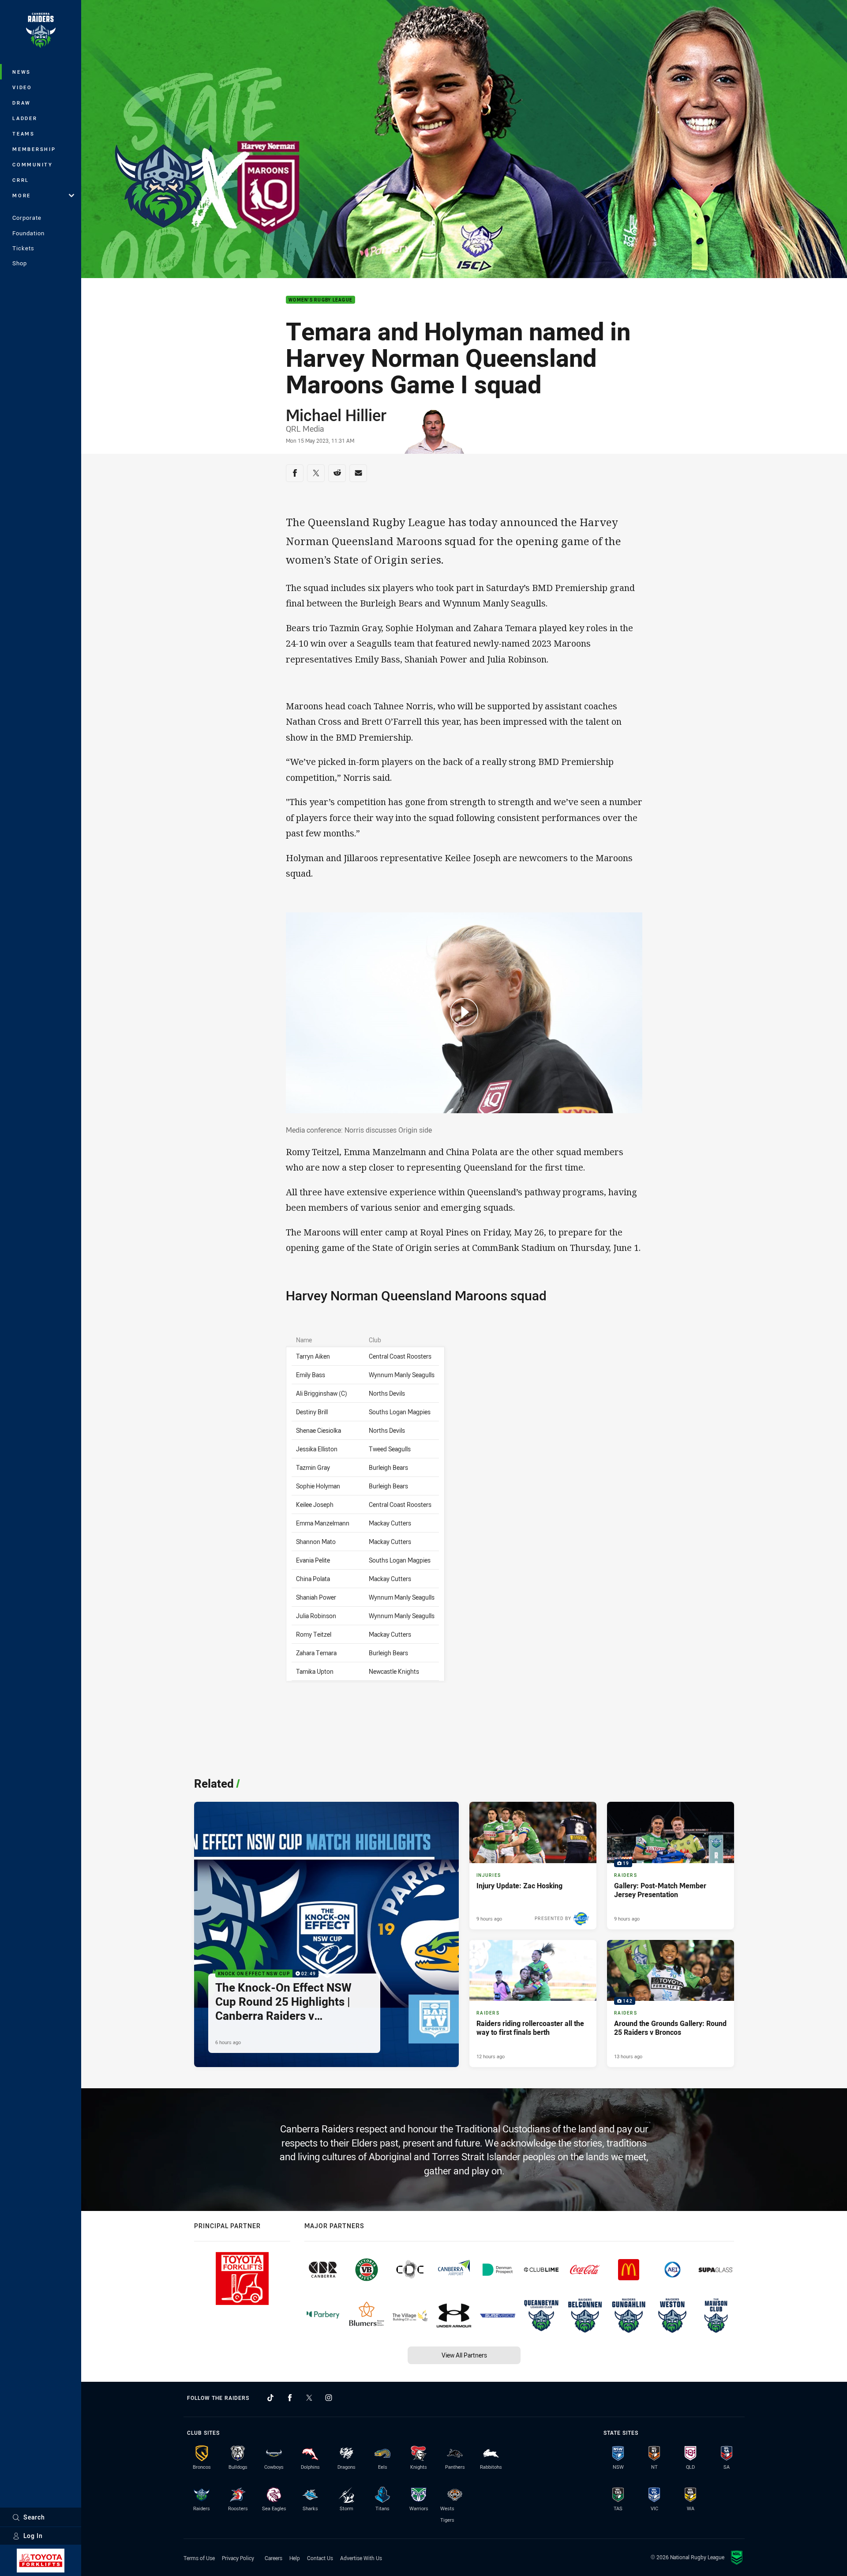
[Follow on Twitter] (309, 2398)
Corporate (27, 218)
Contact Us (320, 2558)
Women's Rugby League (320, 300)
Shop (20, 263)
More (22, 195)
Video (22, 87)
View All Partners (464, 2355)
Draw (22, 103)
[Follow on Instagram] (329, 2398)
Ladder (25, 118)
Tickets (23, 248)
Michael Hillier (336, 415)
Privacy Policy (238, 2558)
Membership (34, 149)
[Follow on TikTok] (270, 2398)
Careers (274, 2558)
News (22, 72)
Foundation (28, 233)
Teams (24, 134)
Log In (33, 2536)
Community (33, 164)
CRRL (21, 180)
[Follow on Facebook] (290, 2398)
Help (295, 2558)
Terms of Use (199, 2558)
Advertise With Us (361, 2558)
